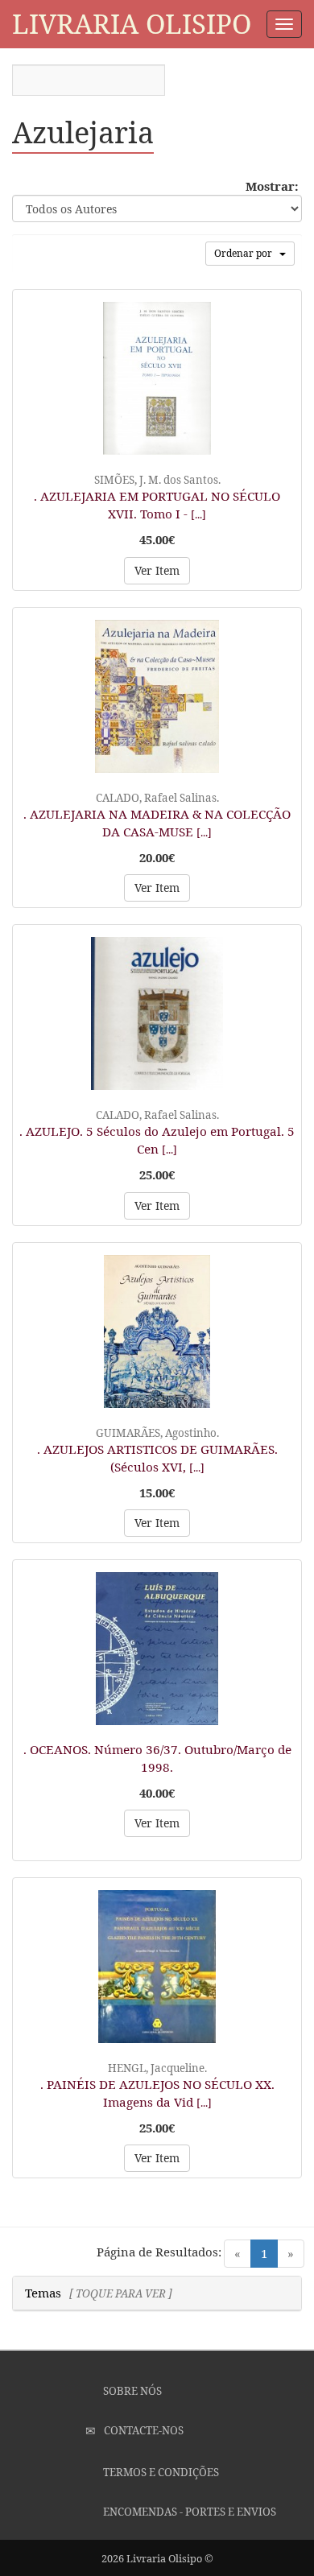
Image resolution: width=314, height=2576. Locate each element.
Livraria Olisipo (132, 24)
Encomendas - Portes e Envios (188, 2512)
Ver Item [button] (157, 570)
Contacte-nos (143, 2430)
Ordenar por (247, 253)
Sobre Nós (131, 2391)
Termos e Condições (160, 2472)
